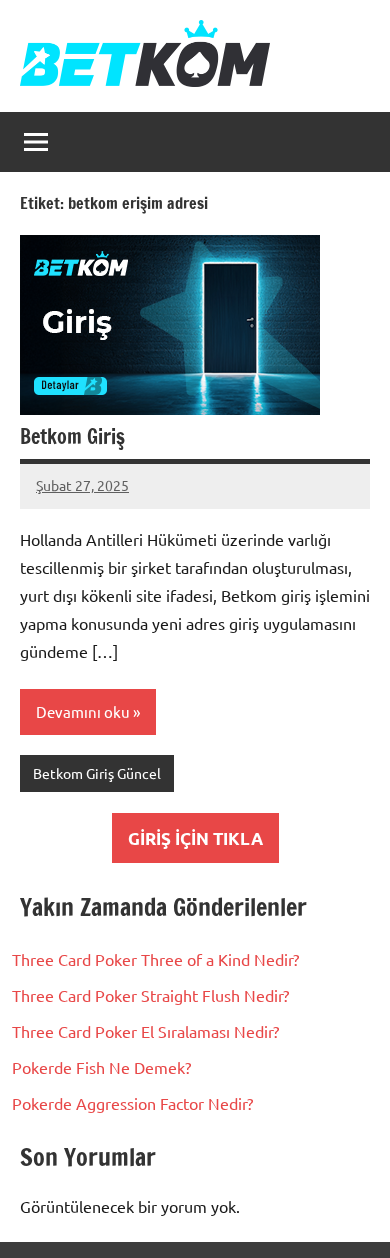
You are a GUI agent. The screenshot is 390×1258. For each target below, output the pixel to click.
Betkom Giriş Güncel (97, 773)
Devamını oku (83, 711)
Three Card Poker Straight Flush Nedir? (150, 995)
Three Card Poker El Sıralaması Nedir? (145, 1031)
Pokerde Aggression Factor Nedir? (132, 1103)
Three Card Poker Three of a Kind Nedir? (155, 959)
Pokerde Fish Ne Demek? (101, 1067)
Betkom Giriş (72, 436)
